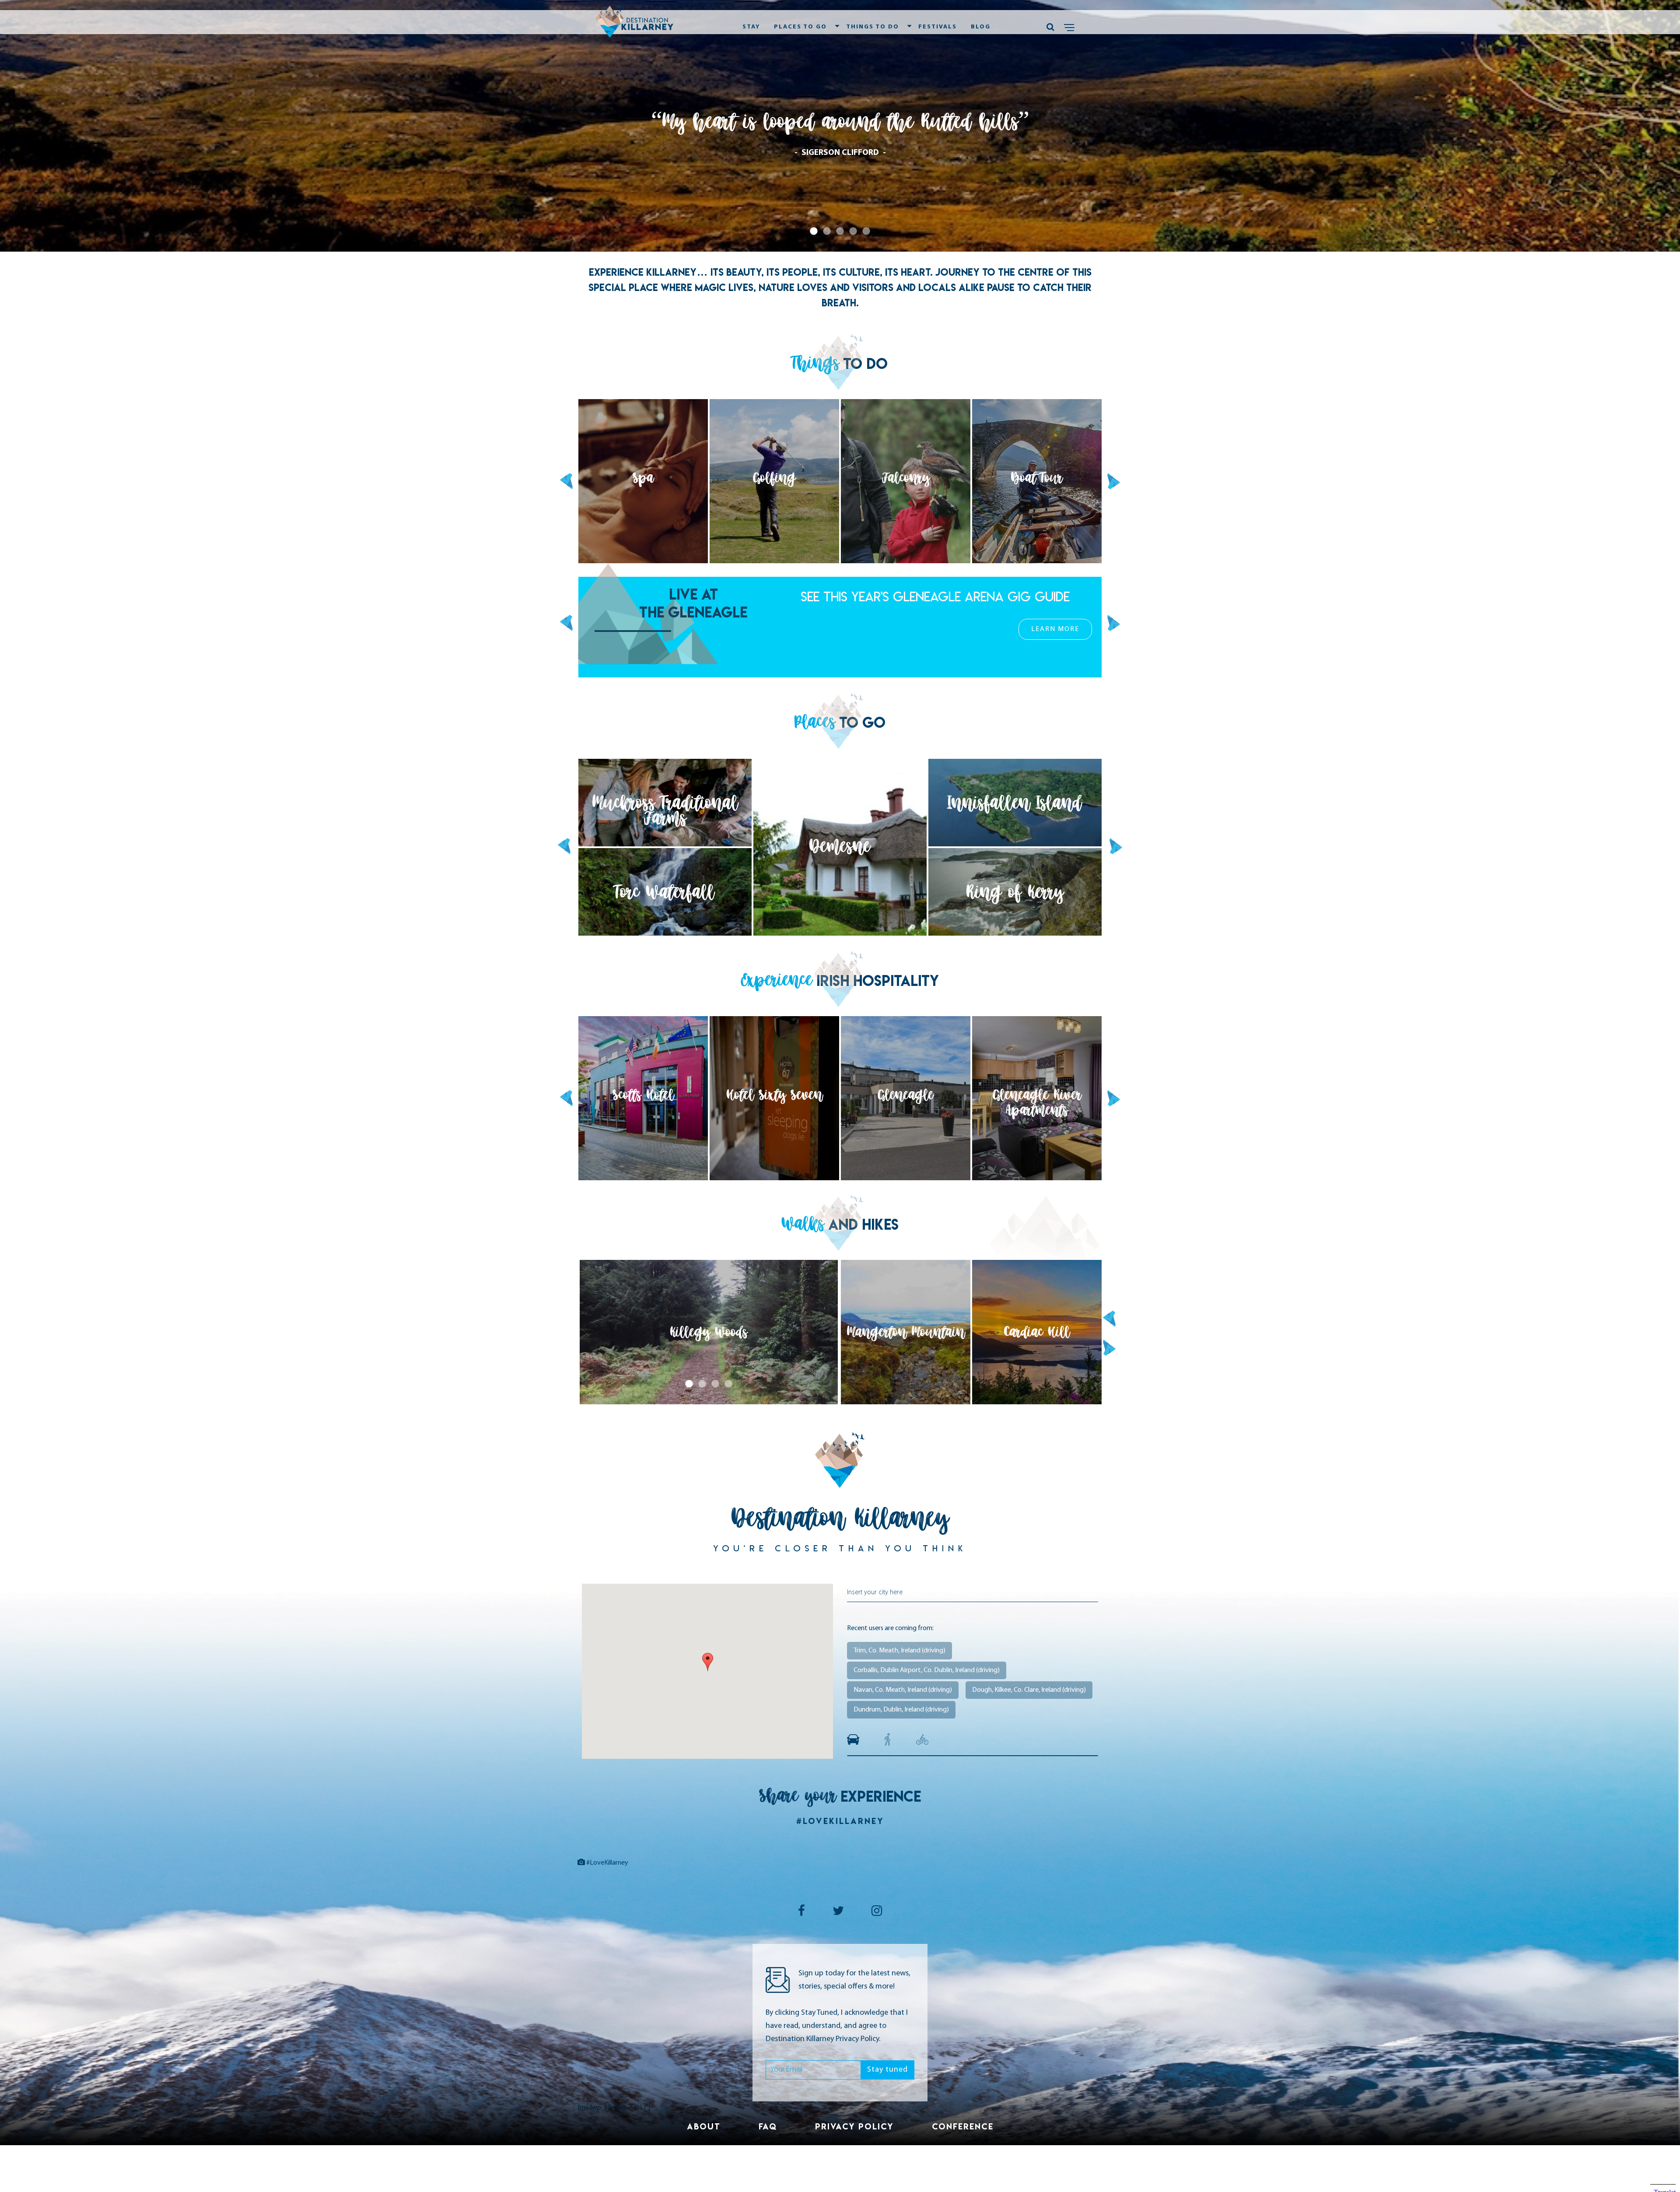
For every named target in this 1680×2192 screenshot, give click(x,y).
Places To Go (800, 27)
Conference (963, 2126)
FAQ (768, 2126)
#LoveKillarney (840, 1821)
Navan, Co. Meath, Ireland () (903, 1690)
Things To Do (873, 27)
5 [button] (866, 231)
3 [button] (840, 231)
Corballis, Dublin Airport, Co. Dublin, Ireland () (927, 1670)
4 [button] (853, 231)
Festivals (938, 27)
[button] (708, 1662)
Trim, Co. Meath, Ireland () (899, 1651)
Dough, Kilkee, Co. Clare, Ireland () (1029, 1690)
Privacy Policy (854, 2126)
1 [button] (814, 231)
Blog (981, 27)
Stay (751, 27)
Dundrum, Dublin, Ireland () (901, 1710)
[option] (840, 126)
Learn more (1055, 647)
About (704, 2126)
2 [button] (827, 231)
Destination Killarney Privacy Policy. (823, 2039)
